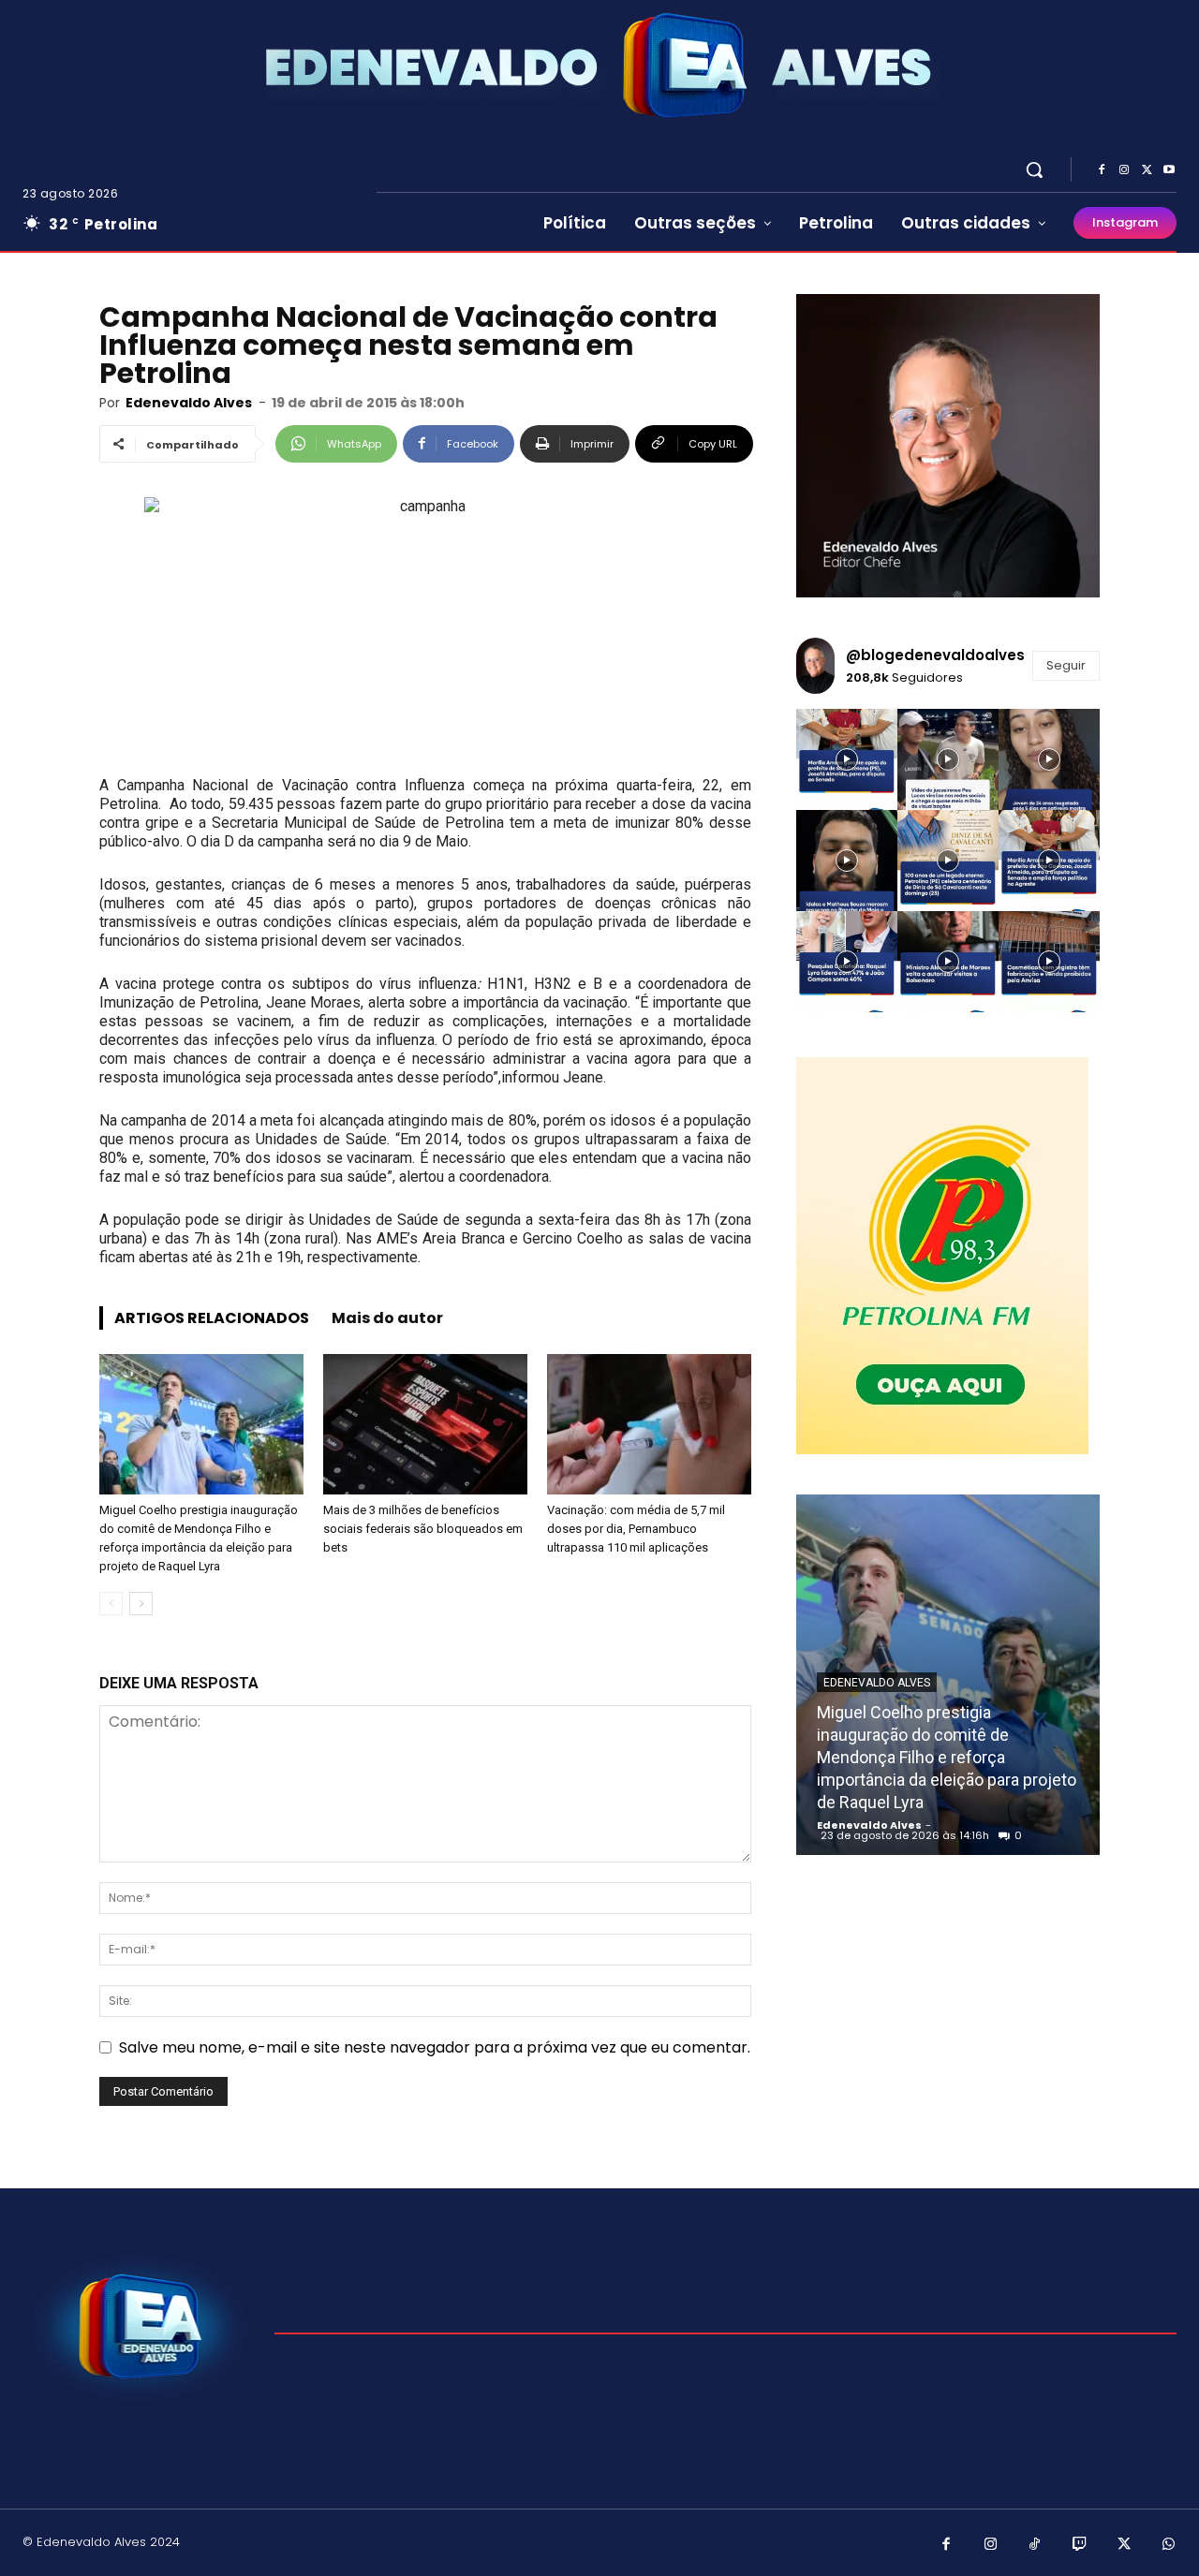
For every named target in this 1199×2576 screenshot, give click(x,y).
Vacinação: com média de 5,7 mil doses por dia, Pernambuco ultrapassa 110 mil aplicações (636, 1529)
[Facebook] (1102, 170)
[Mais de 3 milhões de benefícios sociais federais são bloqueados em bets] (425, 1424)
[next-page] (141, 1604)
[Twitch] (1080, 2545)
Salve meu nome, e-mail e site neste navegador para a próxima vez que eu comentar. (435, 2047)
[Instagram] (1124, 170)
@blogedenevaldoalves (935, 655)
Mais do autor (387, 1318)
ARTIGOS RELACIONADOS (212, 1318)
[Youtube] (1169, 170)
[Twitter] (1147, 170)
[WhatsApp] (1169, 2545)
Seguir (1066, 665)
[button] (1034, 169)
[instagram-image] (847, 759)
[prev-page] (111, 1604)
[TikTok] (1035, 2545)
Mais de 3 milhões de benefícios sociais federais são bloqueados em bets (423, 1529)
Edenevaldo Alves (189, 403)
